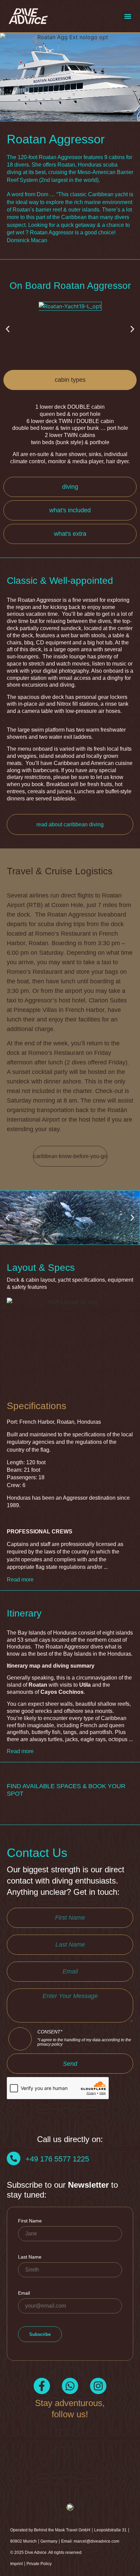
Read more (20, 1580)
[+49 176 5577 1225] (14, 2158)
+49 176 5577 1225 (57, 2159)
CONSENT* (84, 2038)
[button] (128, 16)
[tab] (70, 380)
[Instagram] (98, 2386)
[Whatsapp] (70, 2386)
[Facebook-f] (42, 2386)
